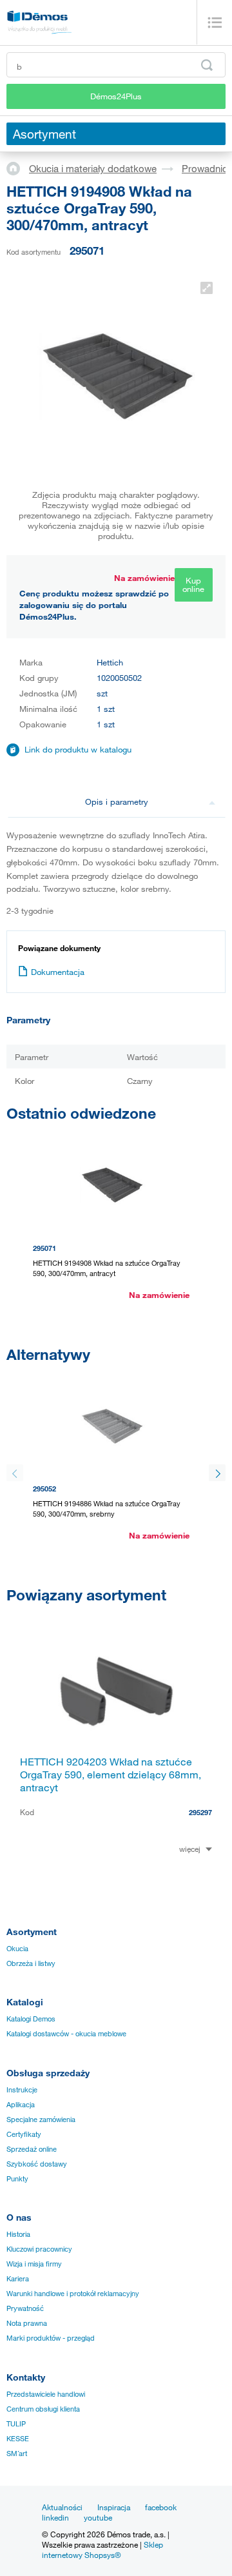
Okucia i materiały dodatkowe (93, 168)
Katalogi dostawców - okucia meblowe (66, 2034)
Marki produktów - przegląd (51, 2338)
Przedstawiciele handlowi (46, 2394)
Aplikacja (21, 2105)
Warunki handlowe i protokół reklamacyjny (73, 2294)
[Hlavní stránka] (18, 168)
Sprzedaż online (32, 2149)
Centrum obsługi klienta (43, 2409)
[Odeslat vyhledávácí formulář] (207, 65)
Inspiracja (114, 2507)
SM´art (17, 2453)
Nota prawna (27, 2323)
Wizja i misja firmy (34, 2264)
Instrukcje (22, 2090)
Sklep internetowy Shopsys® (102, 2550)
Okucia (17, 1949)
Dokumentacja (58, 972)
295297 (200, 1812)
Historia (18, 2234)
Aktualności (62, 2507)
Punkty (17, 2179)
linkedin (55, 2517)
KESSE (18, 2439)
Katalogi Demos (31, 2019)
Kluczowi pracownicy (39, 2249)
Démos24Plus (116, 96)
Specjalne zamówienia (41, 2119)
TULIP (16, 2424)
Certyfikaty (24, 2134)
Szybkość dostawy (37, 2164)
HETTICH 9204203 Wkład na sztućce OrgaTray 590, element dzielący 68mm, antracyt (111, 1775)
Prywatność (25, 2308)
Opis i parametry (117, 801)
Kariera (18, 2279)
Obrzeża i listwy (31, 1963)
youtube (98, 2517)
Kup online (193, 585)
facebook (161, 2507)
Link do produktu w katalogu (78, 749)
